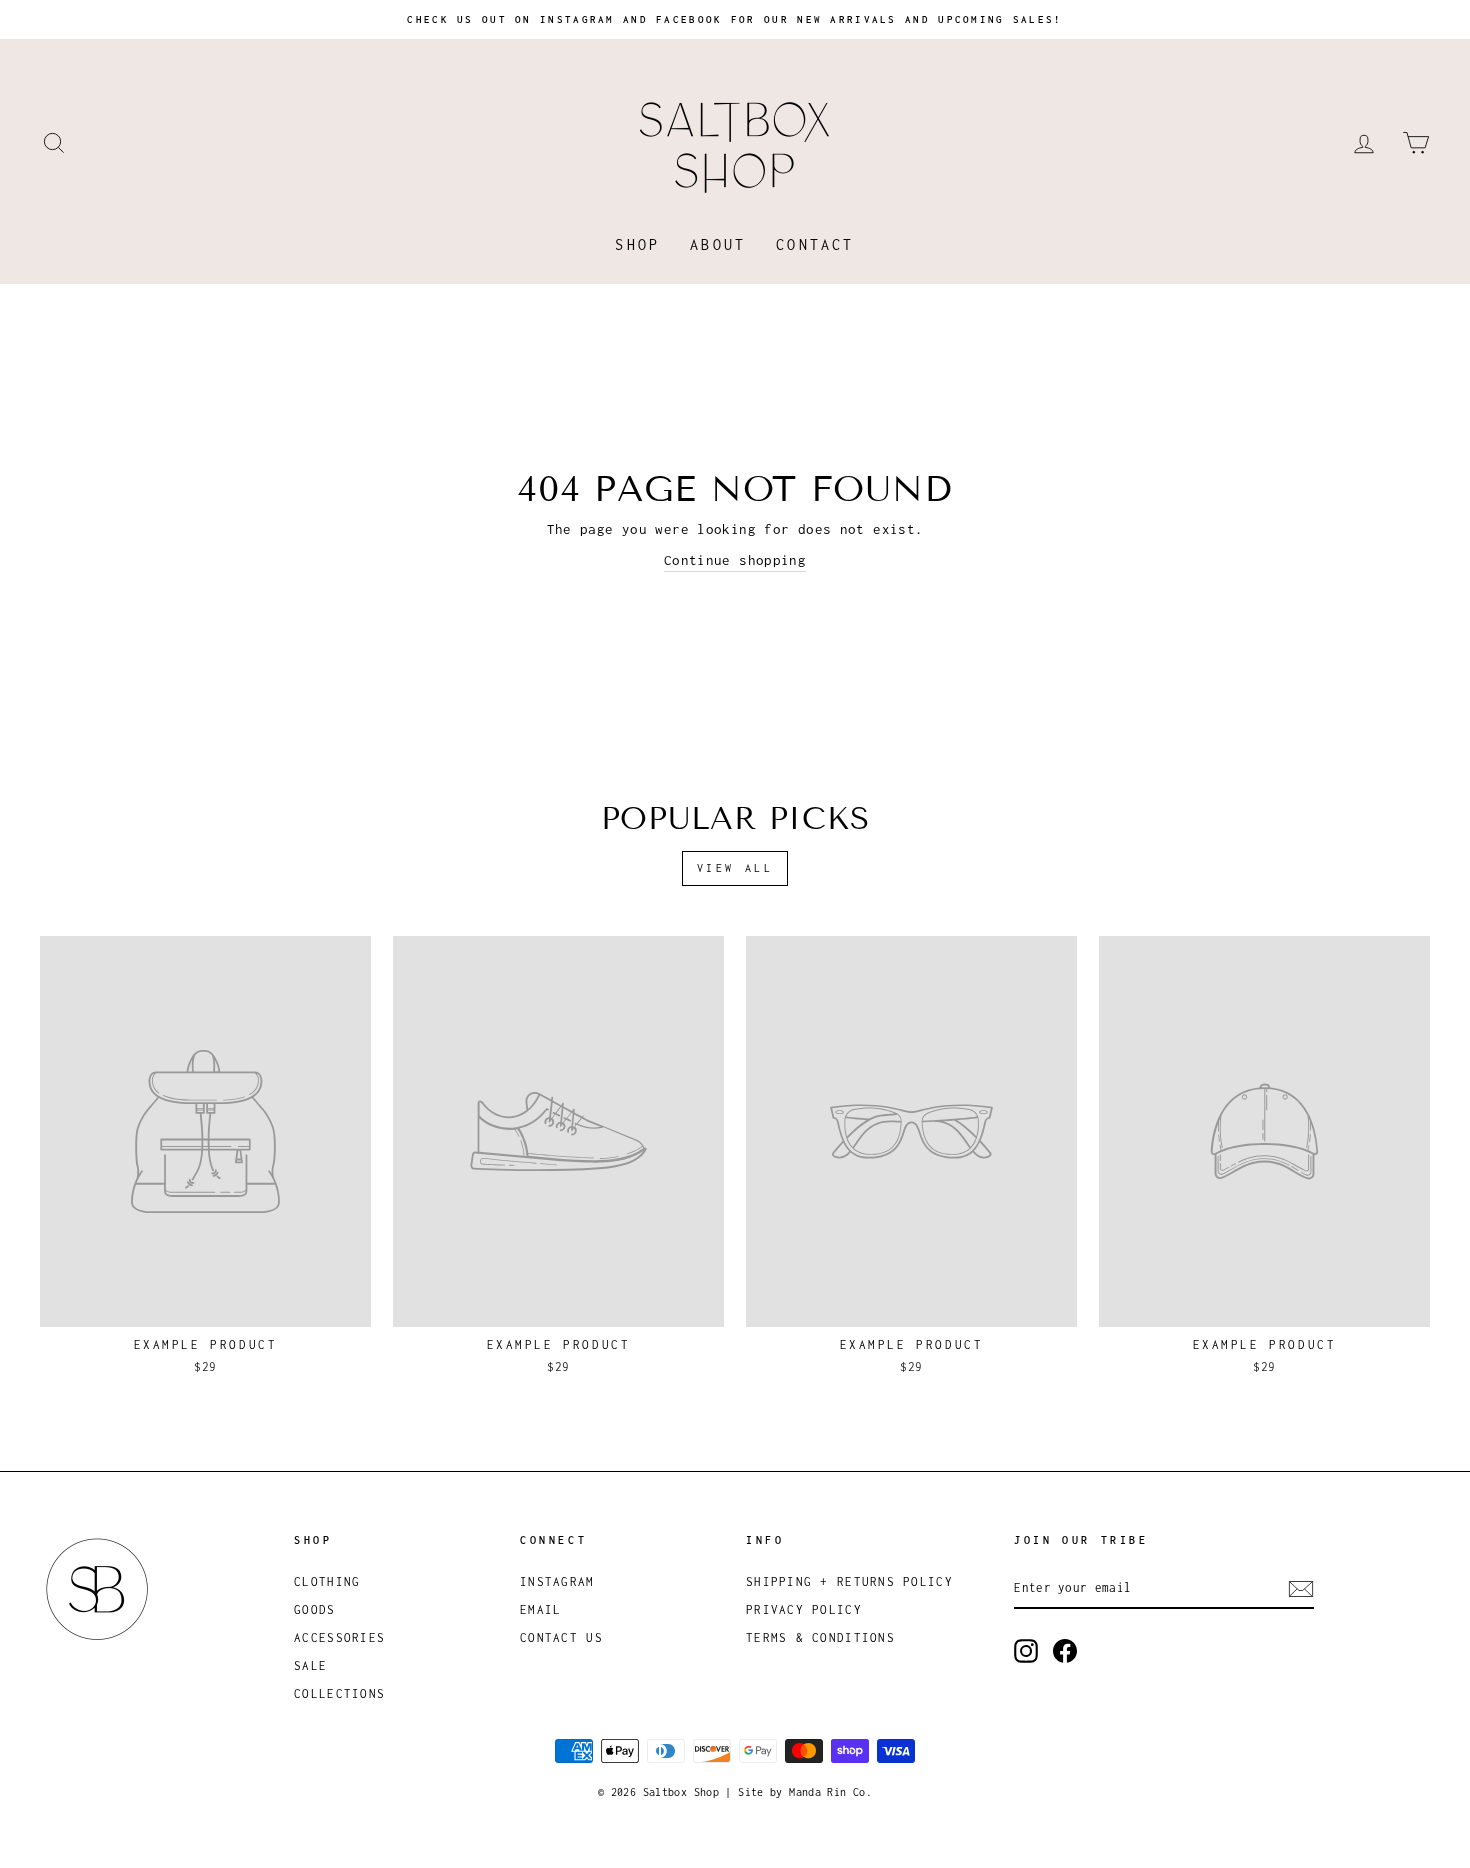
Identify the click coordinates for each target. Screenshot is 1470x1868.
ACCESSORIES (339, 1637)
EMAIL (540, 1609)
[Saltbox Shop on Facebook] (1065, 1651)
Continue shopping (735, 560)
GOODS (314, 1609)
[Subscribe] (1301, 1589)
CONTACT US (561, 1637)
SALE (310, 1665)
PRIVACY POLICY (804, 1609)
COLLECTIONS (339, 1693)
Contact (815, 244)
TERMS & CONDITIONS (820, 1637)
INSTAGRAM (557, 1581)
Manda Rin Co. (830, 1792)
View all (735, 868)
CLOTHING (327, 1581)
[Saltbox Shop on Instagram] (1026, 1651)
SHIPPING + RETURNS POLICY (849, 1581)
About (718, 244)
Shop (637, 244)
